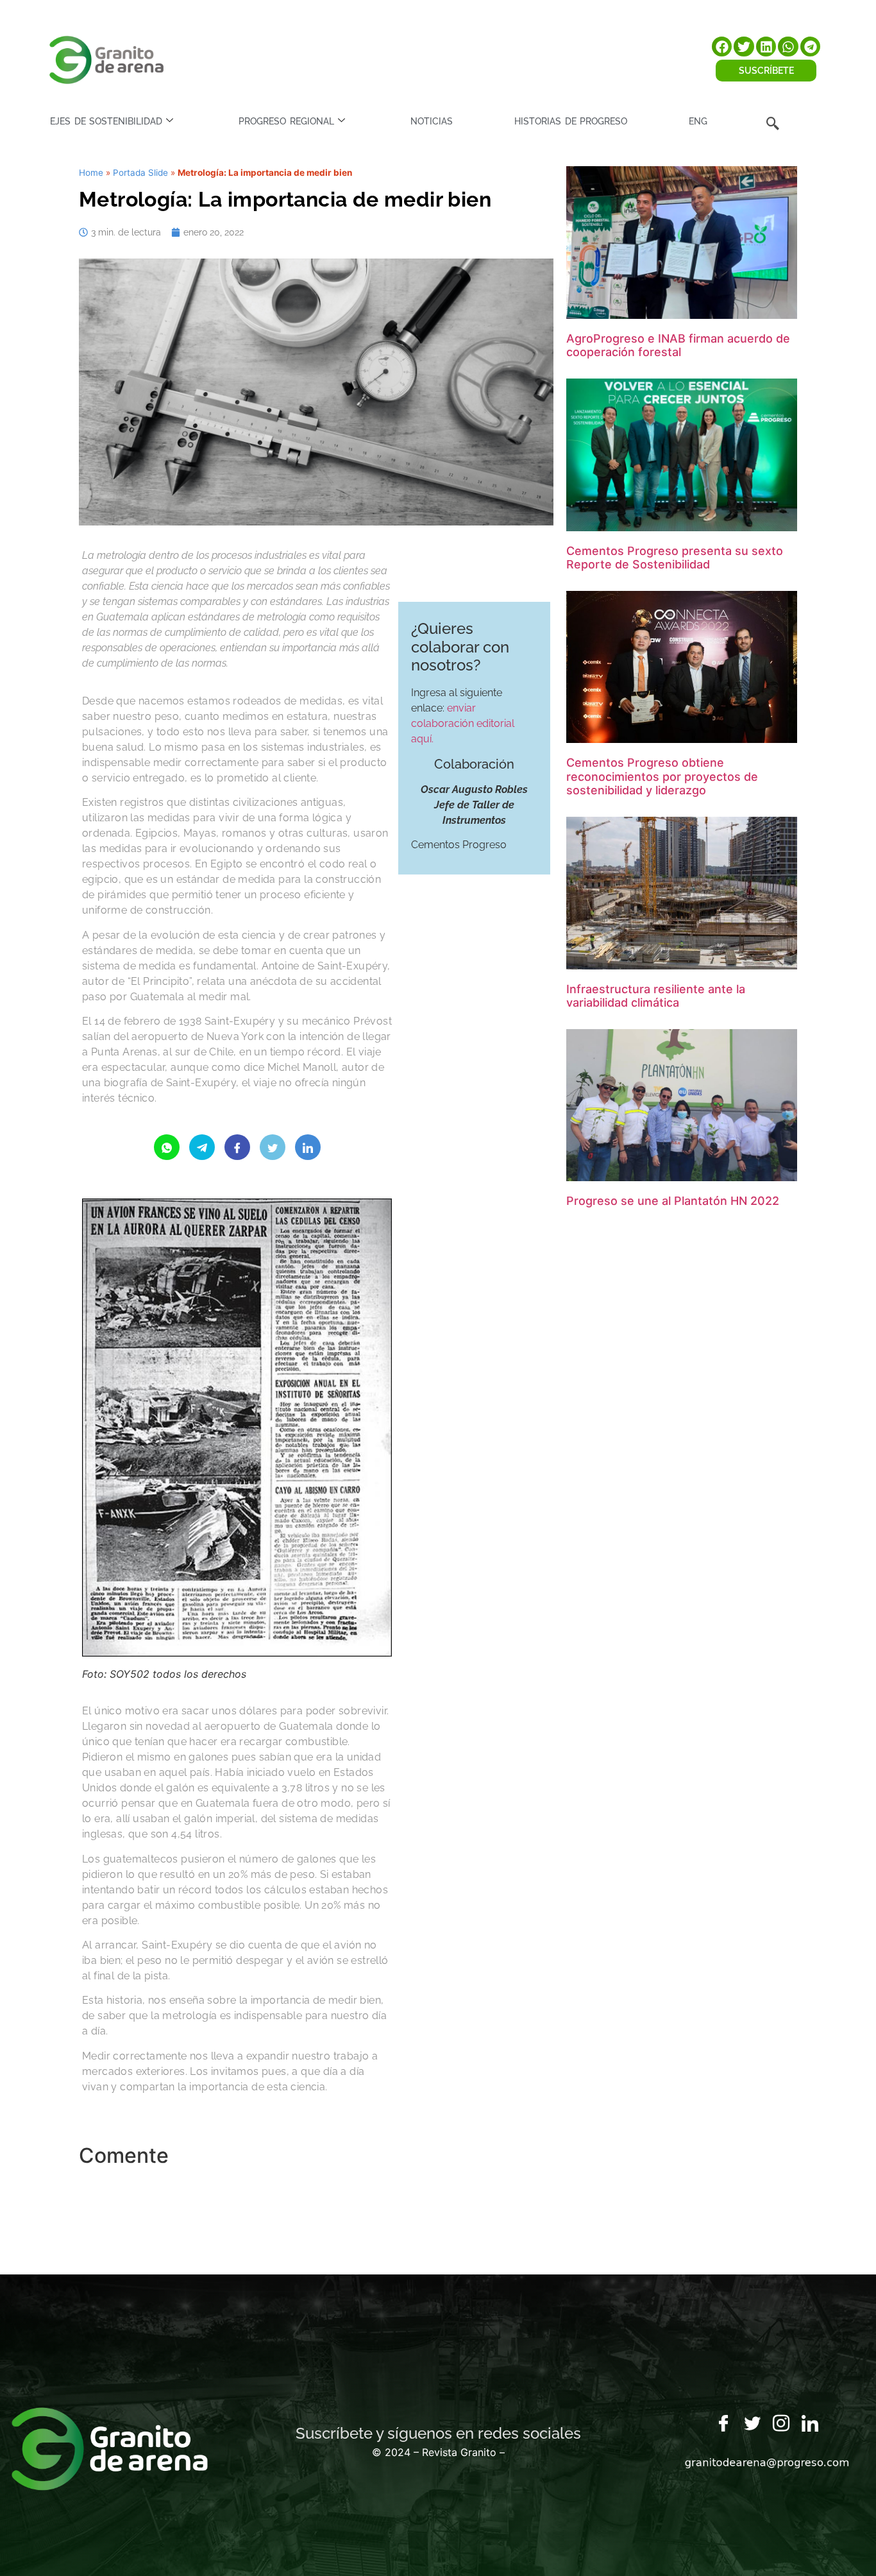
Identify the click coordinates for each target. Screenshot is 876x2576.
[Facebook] (723, 2424)
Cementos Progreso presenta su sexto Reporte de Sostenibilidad (675, 558)
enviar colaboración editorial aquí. (463, 723)
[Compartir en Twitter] (273, 1147)
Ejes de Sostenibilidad (106, 121)
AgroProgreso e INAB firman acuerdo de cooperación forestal (678, 345)
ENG (698, 121)
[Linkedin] (810, 2424)
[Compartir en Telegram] (202, 1147)
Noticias (432, 121)
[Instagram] (781, 2424)
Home (91, 173)
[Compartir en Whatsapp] (167, 1147)
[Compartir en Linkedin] (308, 1147)
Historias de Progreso (571, 121)
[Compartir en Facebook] (237, 1147)
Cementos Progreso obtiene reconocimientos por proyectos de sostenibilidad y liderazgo (662, 776)
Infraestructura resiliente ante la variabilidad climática (656, 996)
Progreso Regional (286, 121)
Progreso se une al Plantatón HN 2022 (673, 1201)
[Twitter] (752, 2424)
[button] (722, 47)
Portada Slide (140, 173)
